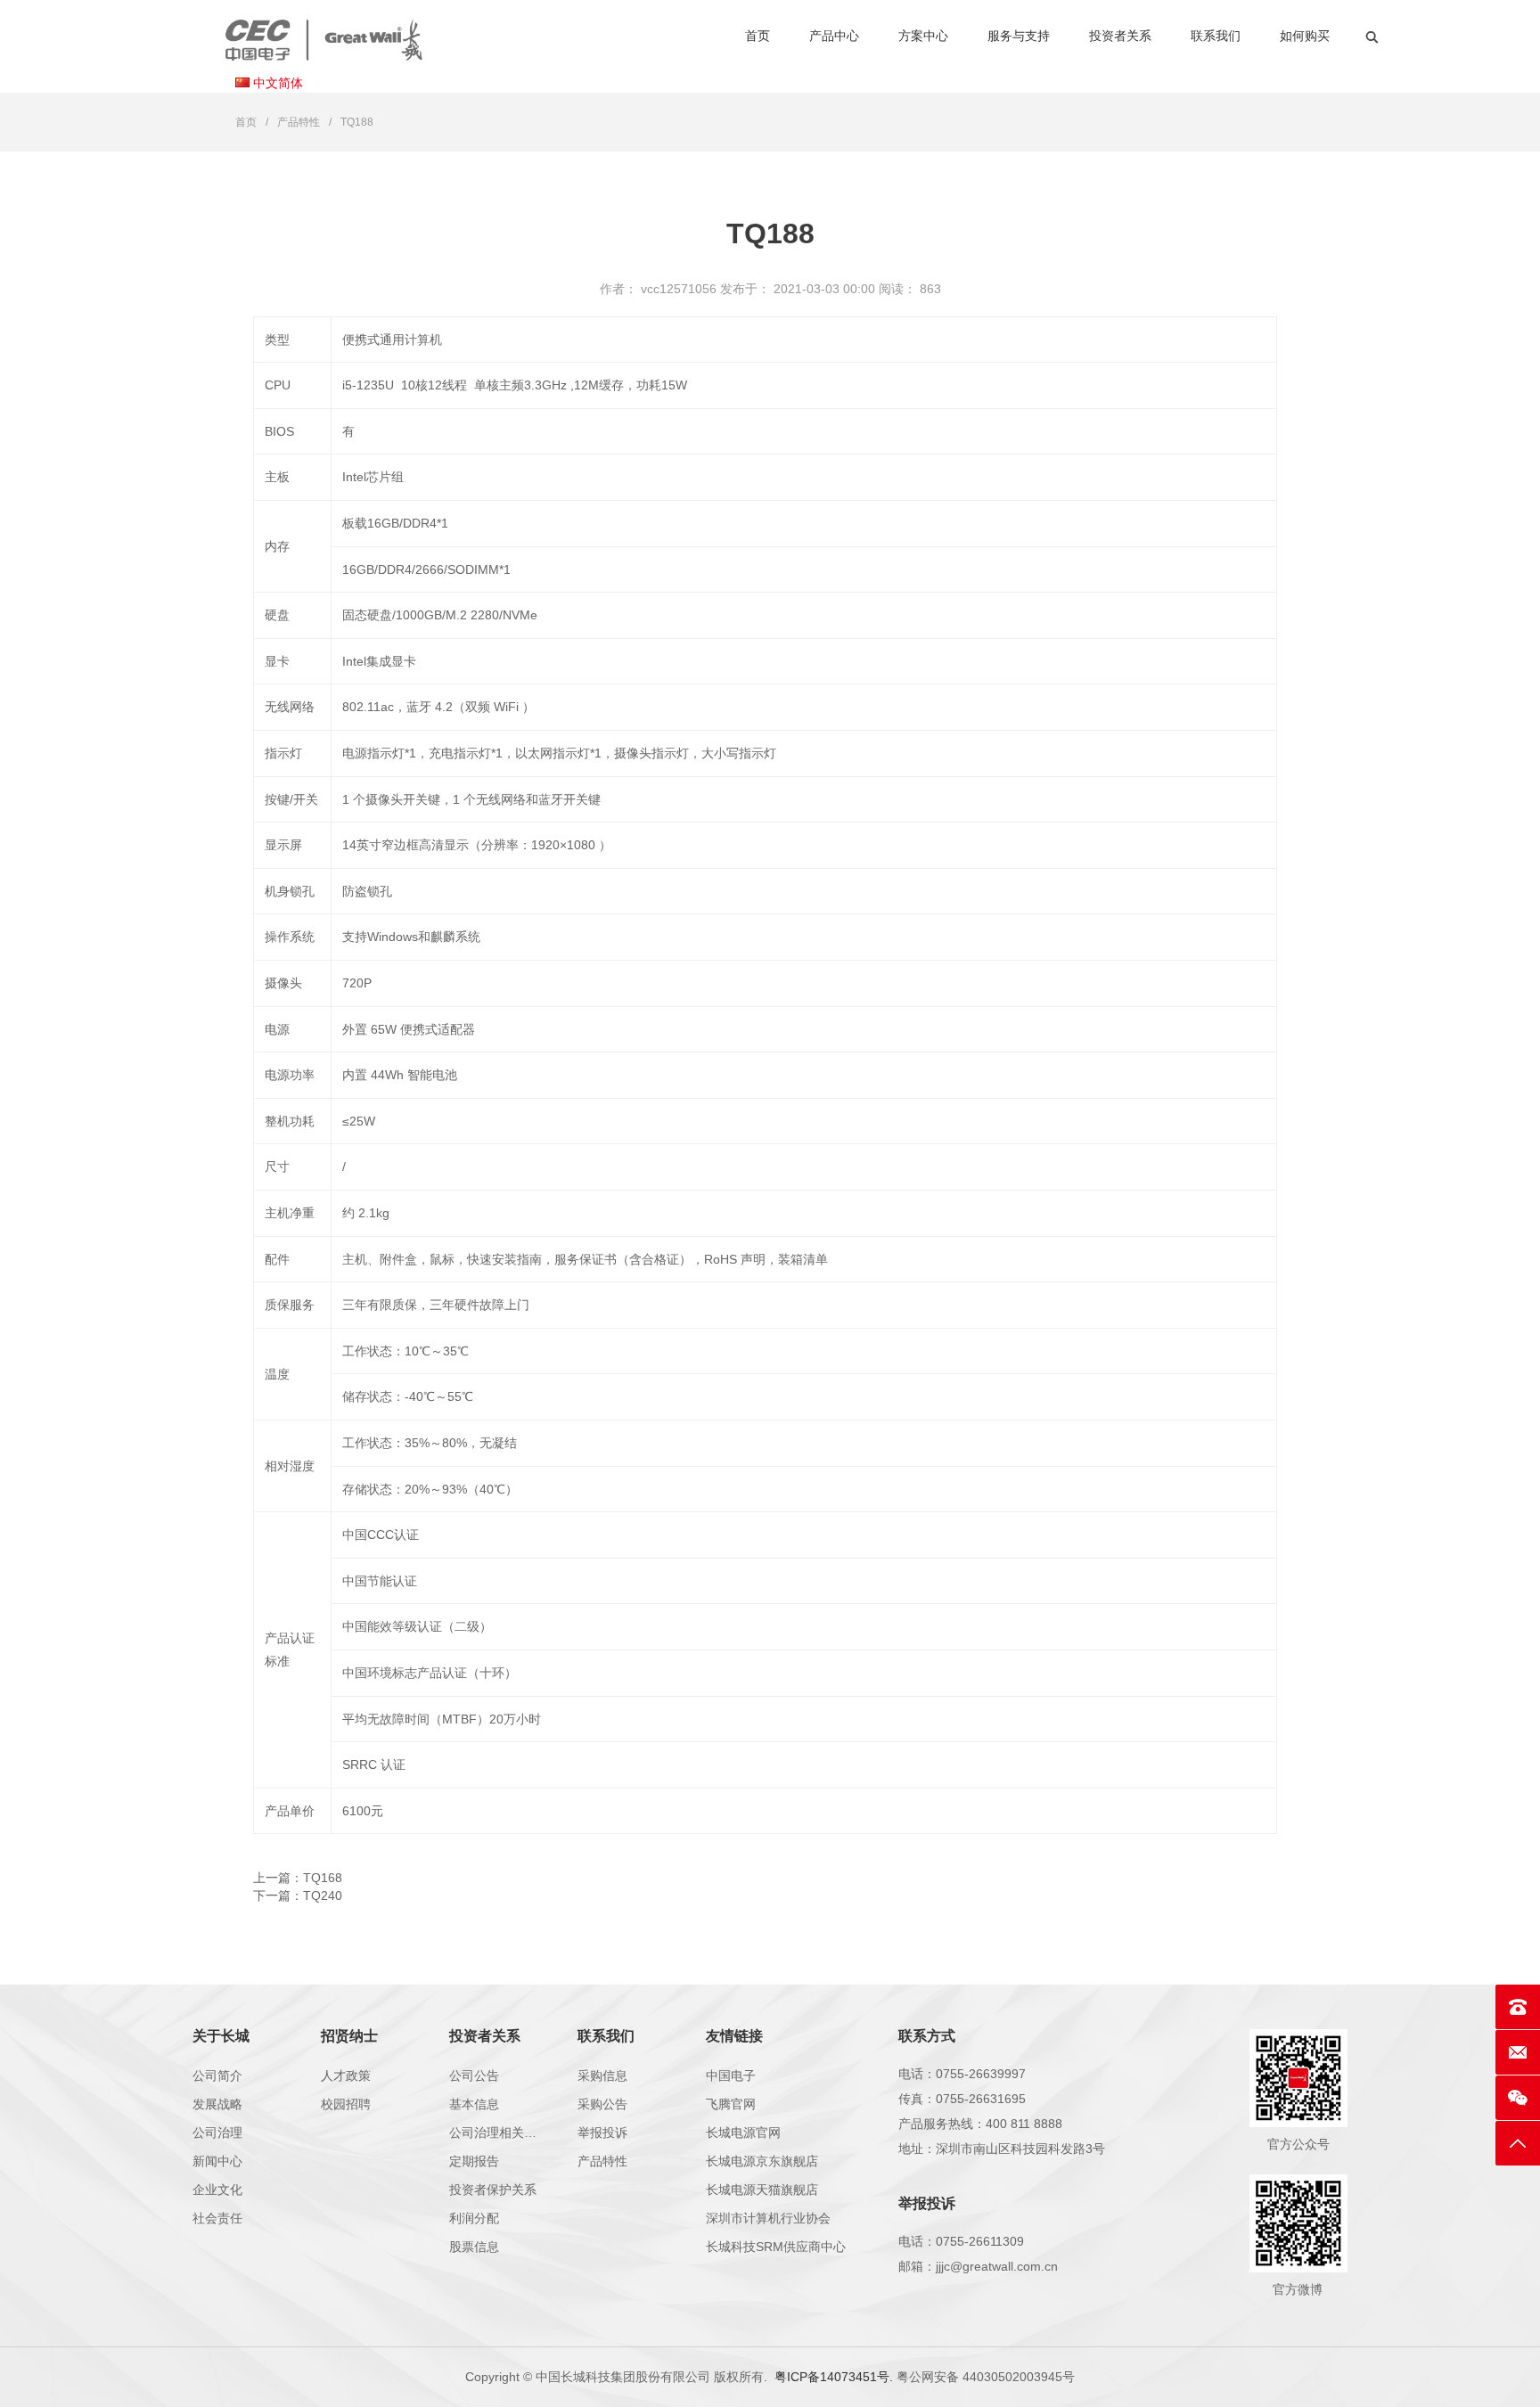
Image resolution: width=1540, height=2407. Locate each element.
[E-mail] (1518, 2052)
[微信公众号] (1518, 2098)
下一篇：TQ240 (298, 1895)
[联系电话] (1518, 2007)
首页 (246, 122)
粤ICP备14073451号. (834, 2377)
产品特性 (299, 122)
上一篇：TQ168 (298, 1878)
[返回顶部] (1518, 2143)
